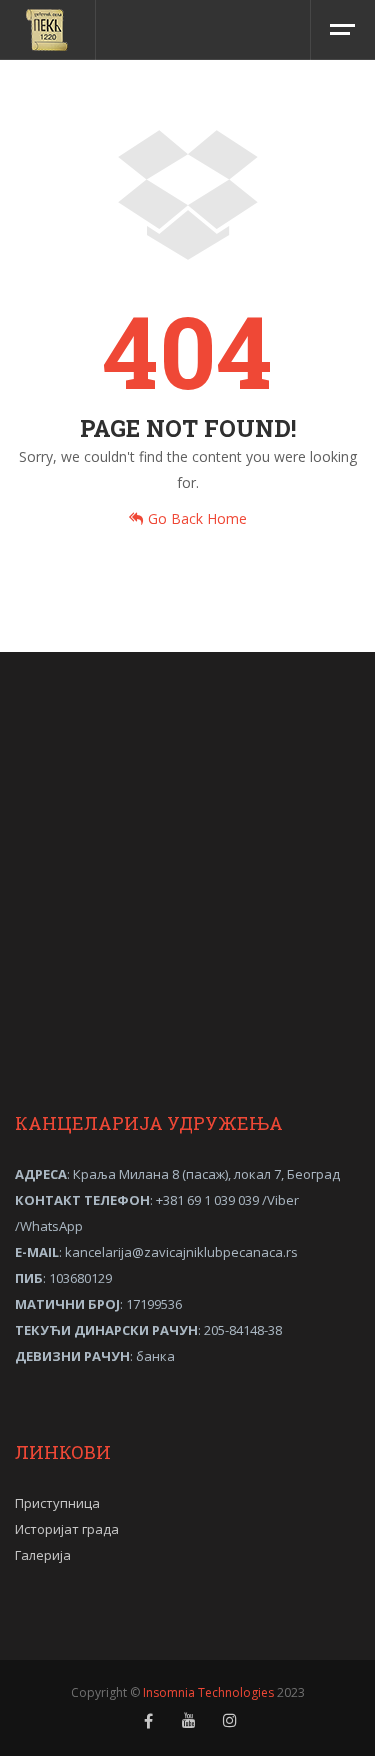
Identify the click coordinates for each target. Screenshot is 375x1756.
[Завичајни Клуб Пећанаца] (48, 29)
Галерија (43, 1555)
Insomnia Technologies (208, 1692)
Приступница (57, 1503)
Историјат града (67, 1529)
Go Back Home (197, 518)
